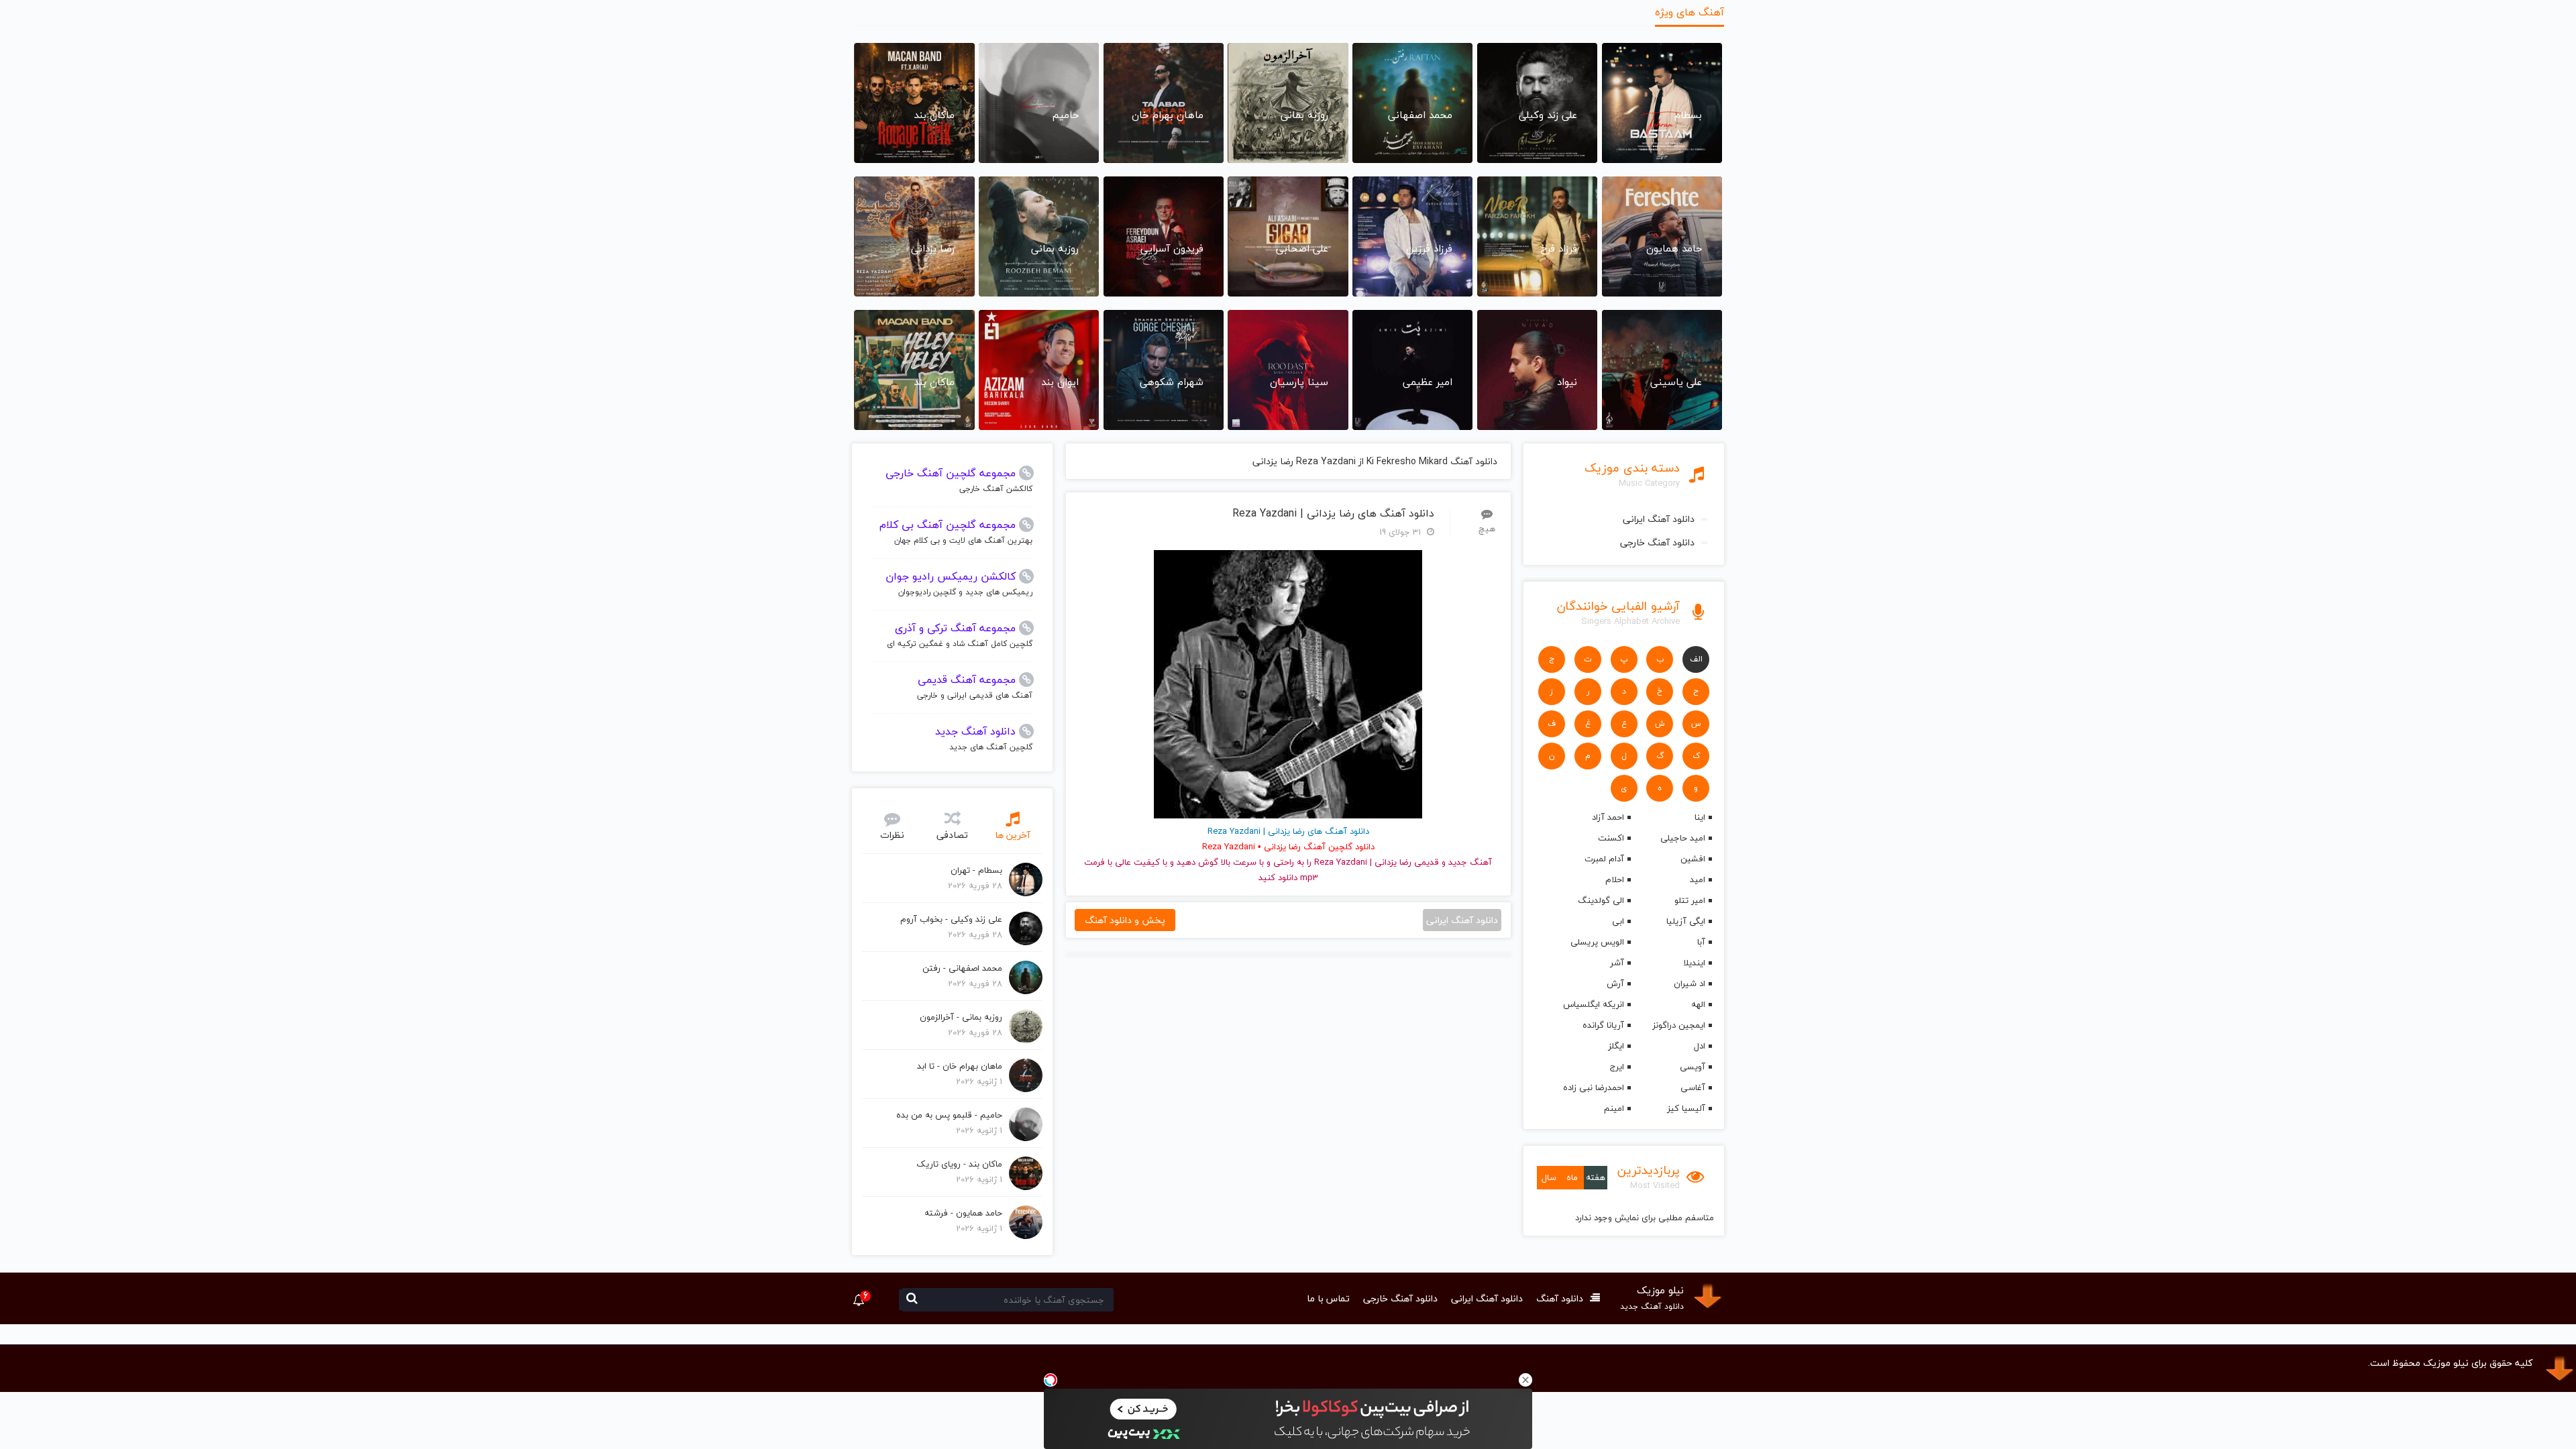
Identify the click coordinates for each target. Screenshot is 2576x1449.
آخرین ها (1013, 835)
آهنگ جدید (1470, 862)
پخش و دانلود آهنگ (1125, 920)
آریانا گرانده (1603, 1025)
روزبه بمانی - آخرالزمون (961, 1017)
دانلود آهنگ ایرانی (1659, 519)
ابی (1618, 921)
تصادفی (952, 835)
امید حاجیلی (1683, 838)
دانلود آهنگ (1560, 1298)
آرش (1615, 983)
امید (1698, 879)
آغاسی (1693, 1087)
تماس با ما (1328, 1298)
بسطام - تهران (976, 870)
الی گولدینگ (1601, 900)
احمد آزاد (1608, 817)
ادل (1700, 1046)
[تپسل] (1051, 1380)
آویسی (1693, 1067)
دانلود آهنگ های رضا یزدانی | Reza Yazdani (1333, 514)
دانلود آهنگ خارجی (1657, 542)
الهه (1698, 1004)
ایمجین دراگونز (1679, 1025)
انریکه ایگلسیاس (1593, 1004)
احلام (1614, 879)
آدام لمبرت (1604, 859)
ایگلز (1616, 1046)
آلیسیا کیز (1686, 1108)
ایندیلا (1694, 963)
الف (1696, 659)
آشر (1617, 963)
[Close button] (1525, 1380)
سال (1549, 1177)
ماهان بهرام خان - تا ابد (960, 1066)
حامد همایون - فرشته (963, 1213)
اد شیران (1689, 983)
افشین (1693, 859)
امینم (1614, 1108)
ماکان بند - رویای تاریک (959, 1164)
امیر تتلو (1690, 900)
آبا (1701, 942)
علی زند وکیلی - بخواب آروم (951, 919)
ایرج (1617, 1067)
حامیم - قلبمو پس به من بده (949, 1115)
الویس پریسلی (1597, 942)
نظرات (892, 835)
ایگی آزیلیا (1686, 921)
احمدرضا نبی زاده (1593, 1087)
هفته (1596, 1177)
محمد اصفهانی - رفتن (962, 968)
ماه (1572, 1177)
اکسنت (1611, 838)
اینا (1700, 817)
